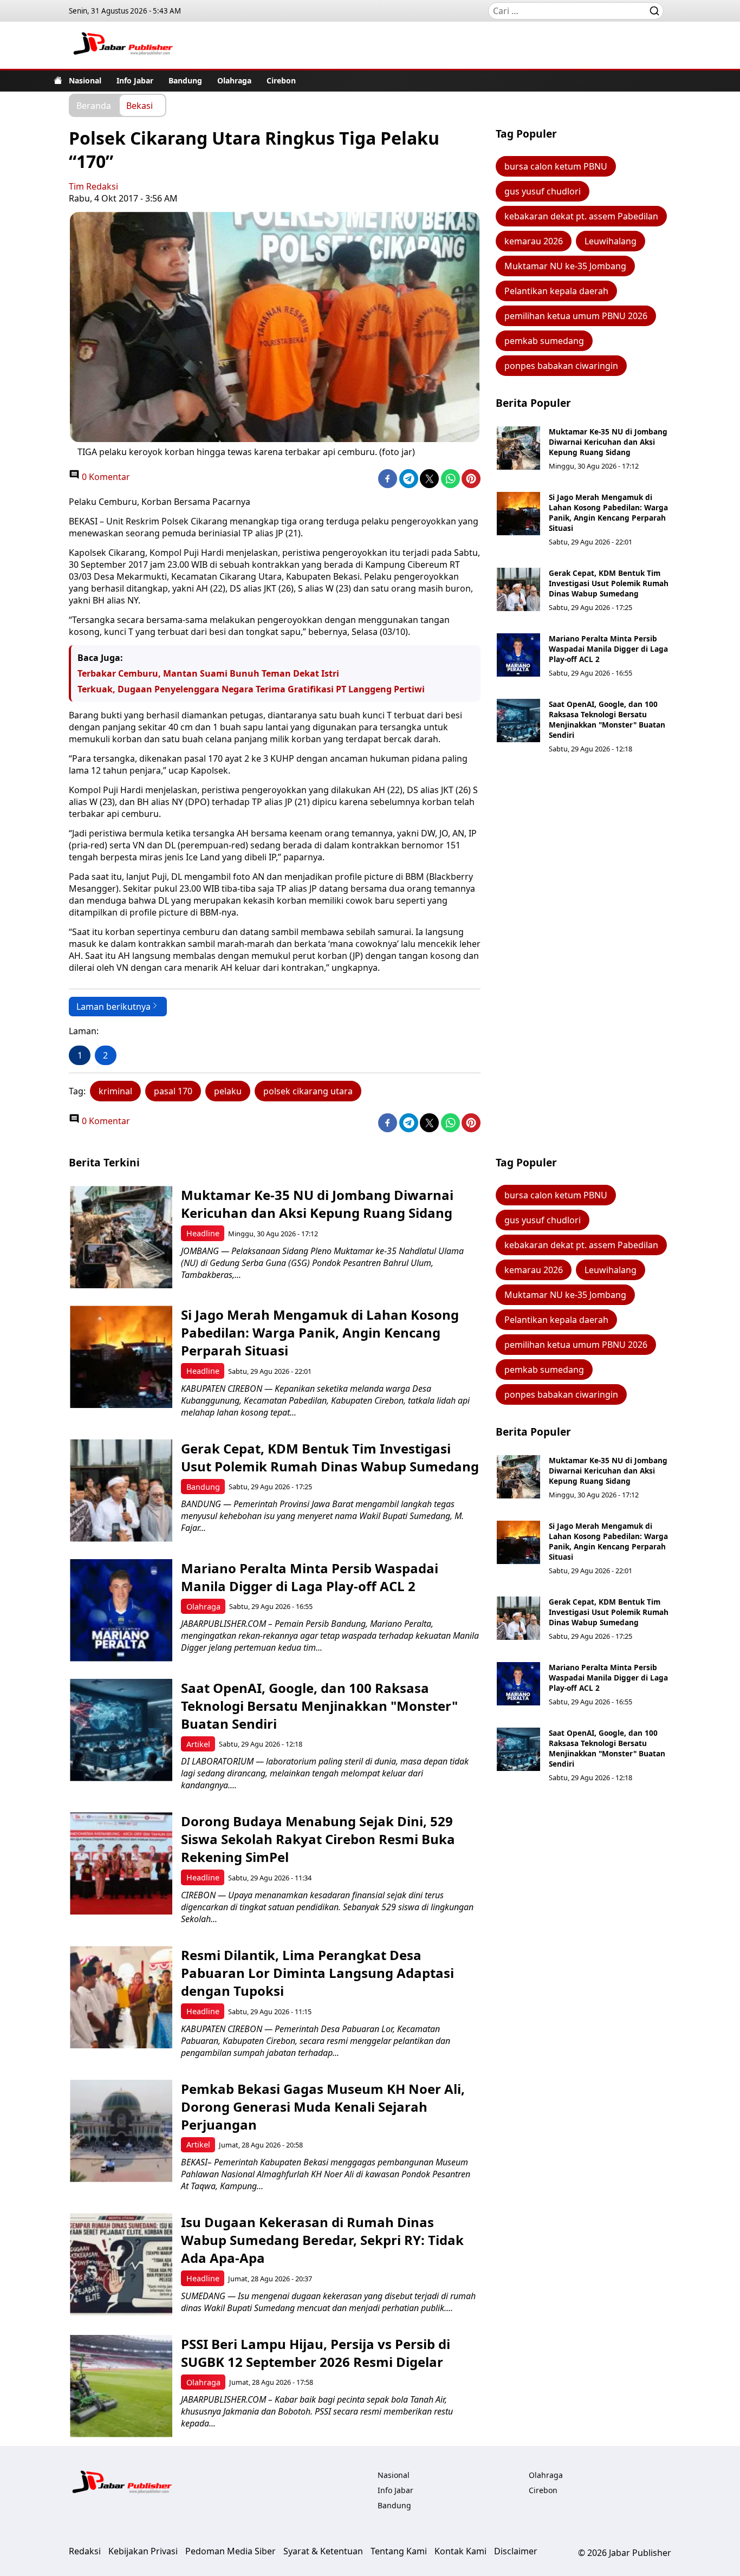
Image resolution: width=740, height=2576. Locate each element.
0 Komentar (105, 477)
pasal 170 (173, 1091)
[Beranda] (58, 80)
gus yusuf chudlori (543, 191)
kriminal (115, 1091)
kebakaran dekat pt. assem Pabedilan (581, 216)
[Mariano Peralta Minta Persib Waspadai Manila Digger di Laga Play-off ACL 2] (518, 655)
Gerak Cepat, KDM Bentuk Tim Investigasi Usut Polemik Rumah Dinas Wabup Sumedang (609, 583)
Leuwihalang (611, 241)
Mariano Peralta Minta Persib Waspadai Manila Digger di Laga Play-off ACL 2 (608, 649)
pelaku (228, 1091)
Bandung (185, 80)
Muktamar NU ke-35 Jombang (565, 266)
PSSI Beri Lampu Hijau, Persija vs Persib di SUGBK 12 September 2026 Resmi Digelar (316, 2353)
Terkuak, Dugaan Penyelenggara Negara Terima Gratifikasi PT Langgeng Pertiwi (251, 689)
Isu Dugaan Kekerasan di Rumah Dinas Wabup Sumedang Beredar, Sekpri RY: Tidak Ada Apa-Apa (322, 2240)
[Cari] (654, 11)
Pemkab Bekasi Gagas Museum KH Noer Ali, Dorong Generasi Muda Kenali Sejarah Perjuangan (323, 2107)
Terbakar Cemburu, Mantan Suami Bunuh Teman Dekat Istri (208, 673)
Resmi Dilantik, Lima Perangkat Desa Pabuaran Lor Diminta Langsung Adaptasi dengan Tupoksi (317, 1973)
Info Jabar (135, 80)
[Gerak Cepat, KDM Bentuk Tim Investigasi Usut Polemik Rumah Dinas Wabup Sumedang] (518, 589)
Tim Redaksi (93, 186)
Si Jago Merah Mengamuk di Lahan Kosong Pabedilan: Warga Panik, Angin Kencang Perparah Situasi (608, 512)
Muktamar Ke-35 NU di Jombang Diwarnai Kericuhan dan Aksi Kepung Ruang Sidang (608, 442)
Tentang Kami (399, 2551)
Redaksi (85, 2551)
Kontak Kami (460, 2551)
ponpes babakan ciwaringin (561, 366)
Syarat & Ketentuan (323, 2551)
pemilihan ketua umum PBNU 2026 (576, 316)
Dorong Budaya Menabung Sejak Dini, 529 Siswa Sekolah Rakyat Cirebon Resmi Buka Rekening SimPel (318, 1839)
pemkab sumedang (544, 341)
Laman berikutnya (113, 1007)
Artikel (198, 1744)
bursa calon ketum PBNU (556, 166)
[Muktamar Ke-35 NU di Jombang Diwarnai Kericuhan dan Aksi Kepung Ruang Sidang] (518, 448)
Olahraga (234, 80)
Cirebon (281, 80)
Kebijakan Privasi (143, 2551)
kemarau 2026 (534, 241)
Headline (203, 1233)
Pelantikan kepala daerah (556, 291)
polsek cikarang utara (308, 1091)
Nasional (85, 80)
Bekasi (139, 105)
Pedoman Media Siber (231, 2551)
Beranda (94, 105)
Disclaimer (516, 2551)
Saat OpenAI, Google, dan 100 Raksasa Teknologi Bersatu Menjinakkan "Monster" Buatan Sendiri (607, 719)
